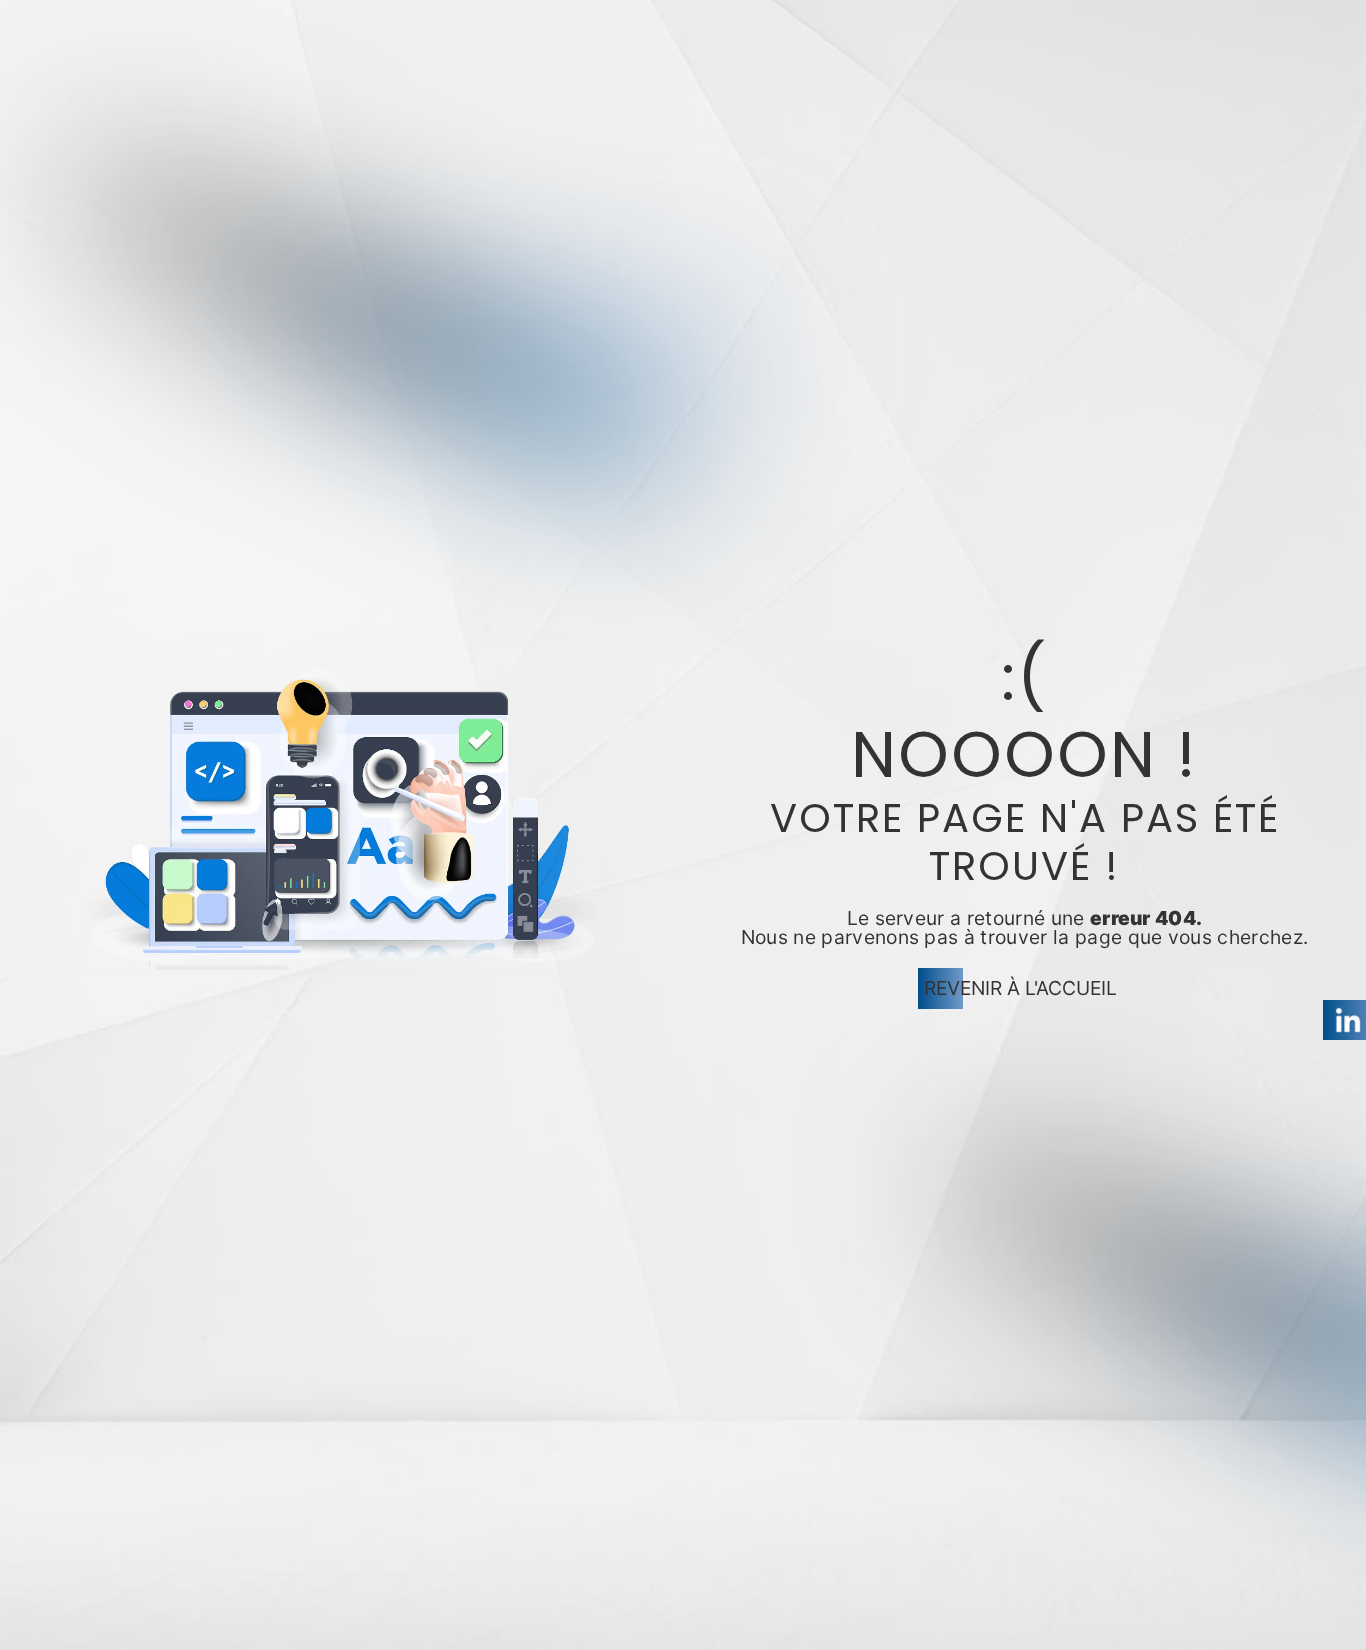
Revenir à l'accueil (1020, 988)
